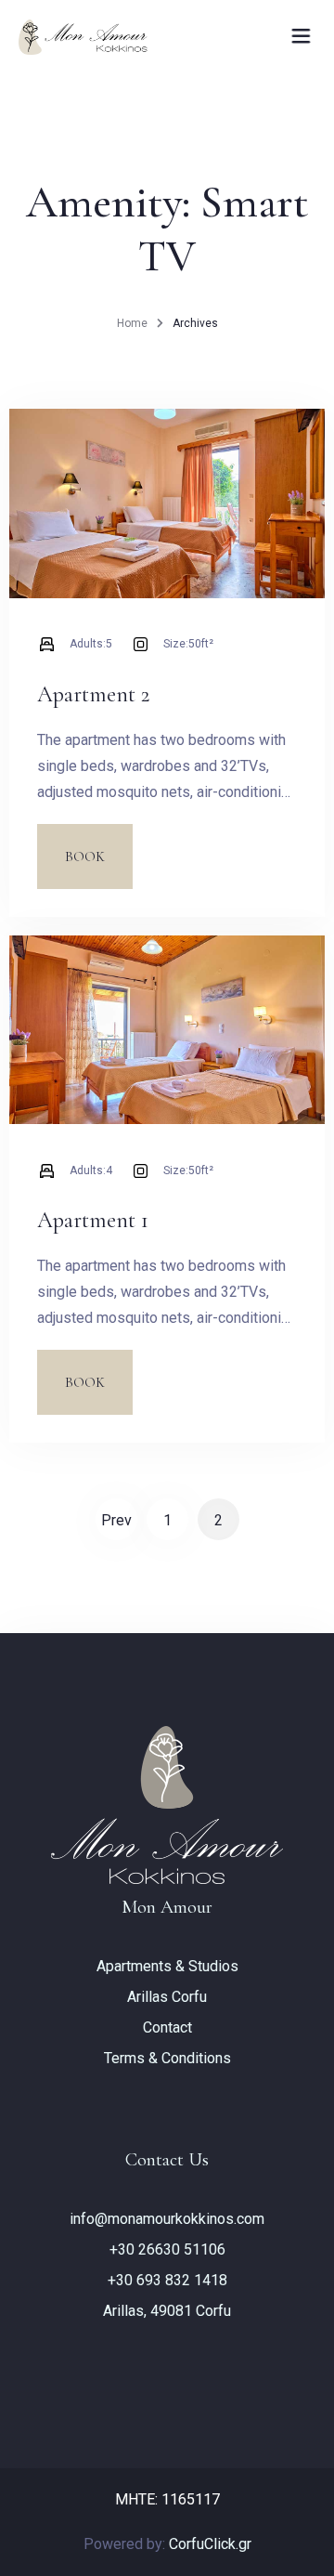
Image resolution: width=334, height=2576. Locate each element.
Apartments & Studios (167, 1966)
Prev (116, 1520)
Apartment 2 (93, 694)
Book (85, 856)
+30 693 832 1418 (167, 2280)
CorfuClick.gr (210, 2544)
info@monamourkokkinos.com (167, 2219)
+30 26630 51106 (167, 2249)
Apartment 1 (93, 1220)
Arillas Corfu (167, 1997)
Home (132, 323)
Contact (167, 2027)
